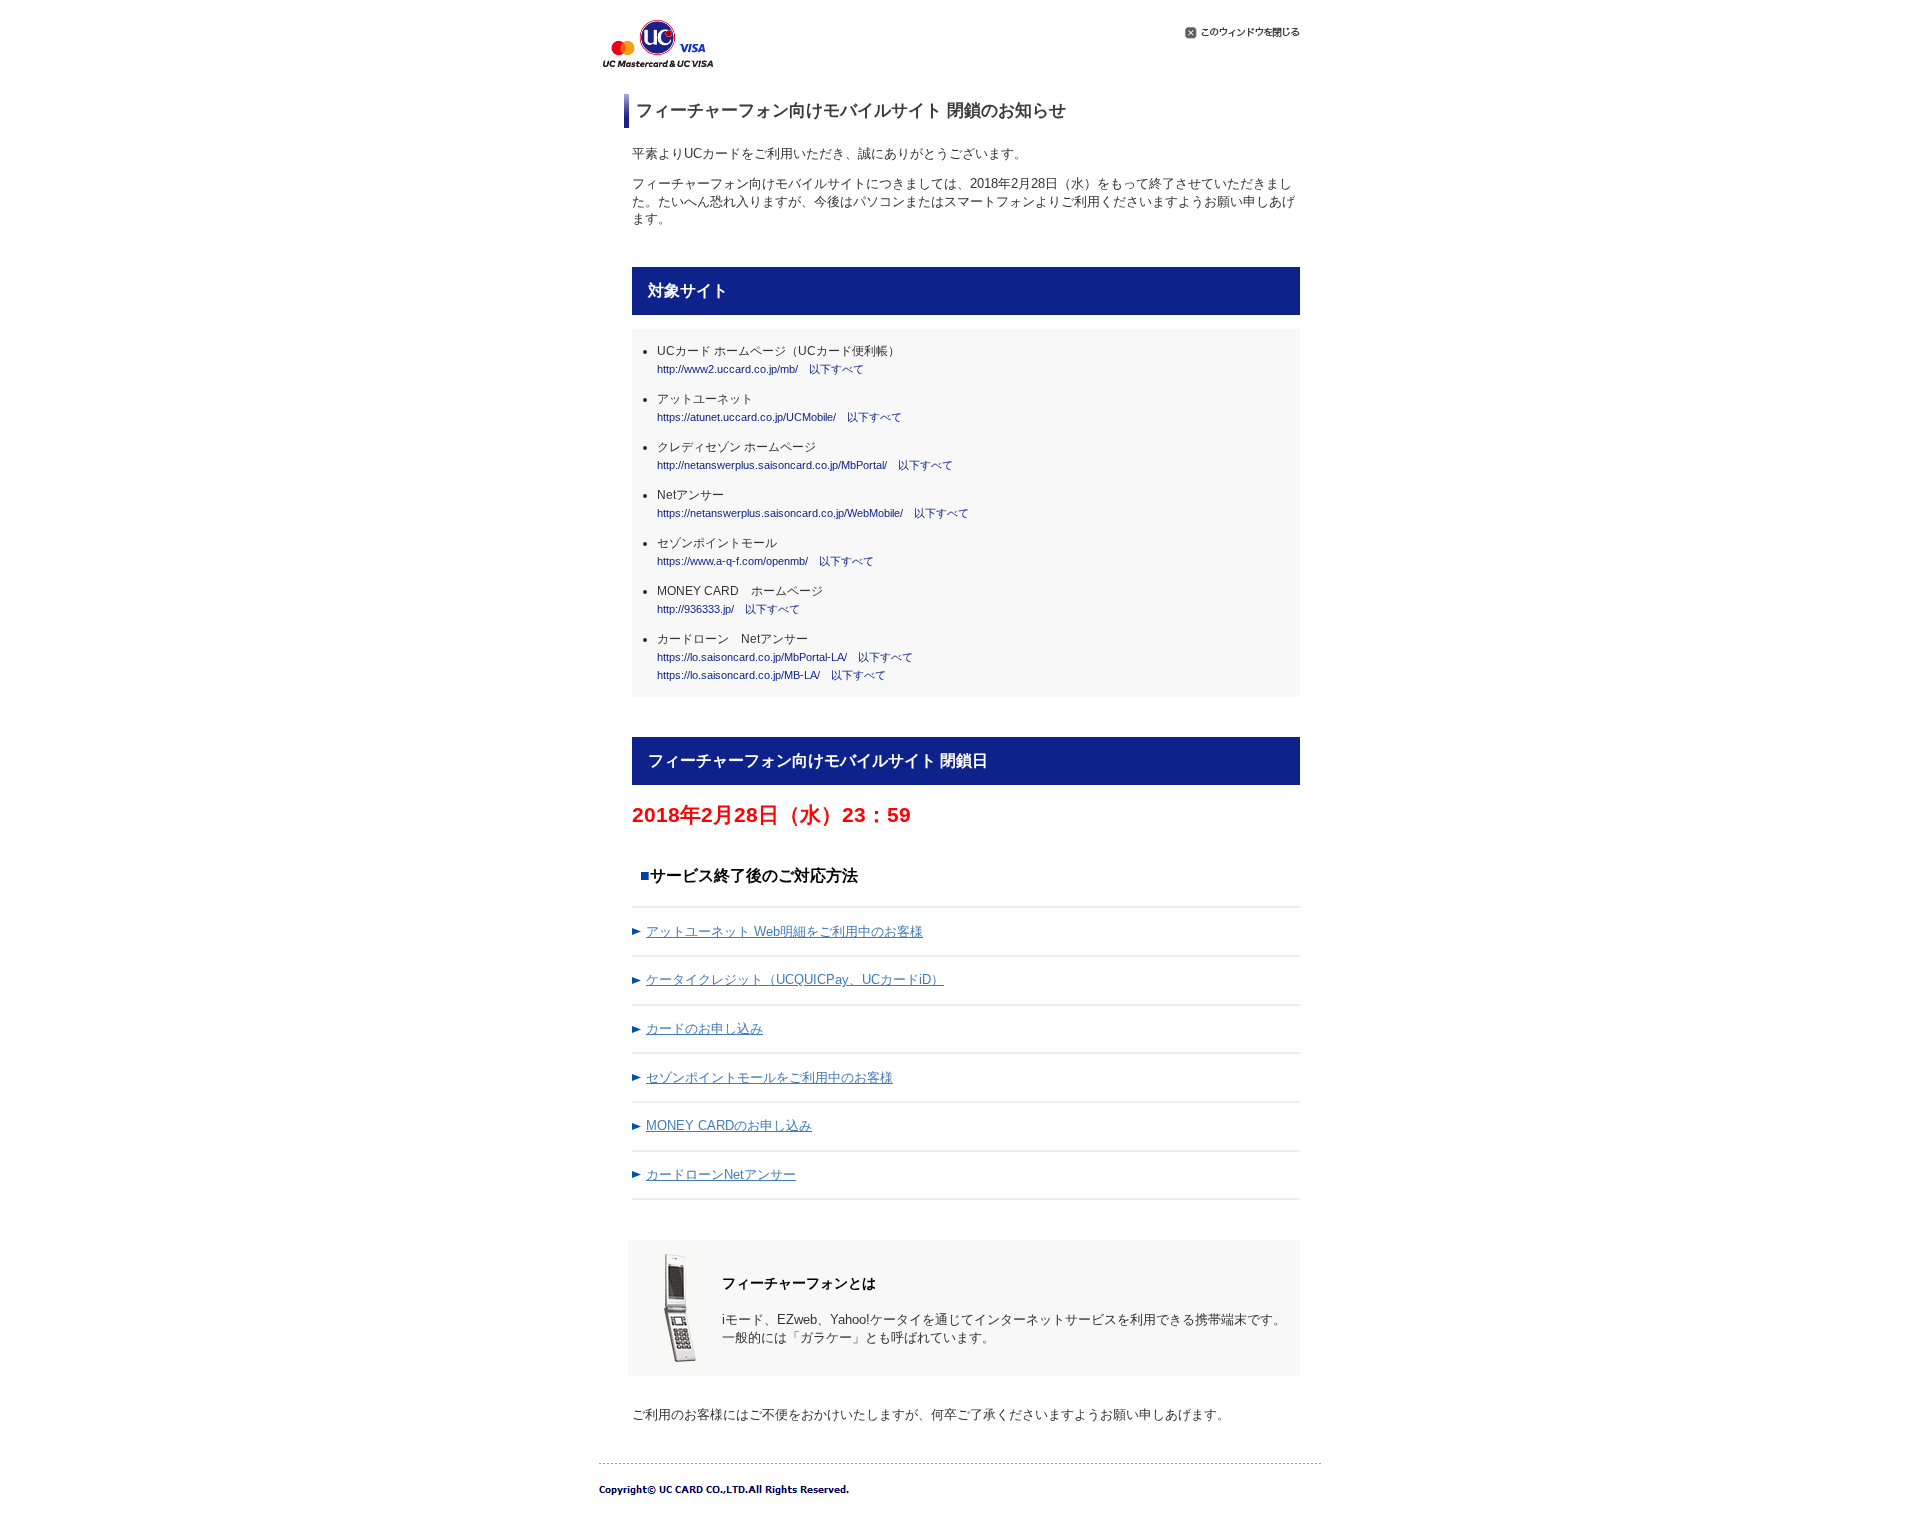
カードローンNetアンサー (721, 1174)
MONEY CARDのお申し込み (729, 1125)
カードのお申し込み (704, 1028)
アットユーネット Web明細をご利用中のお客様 (784, 931)
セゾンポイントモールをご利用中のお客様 (769, 1077)
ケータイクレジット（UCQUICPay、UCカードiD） (795, 979)
